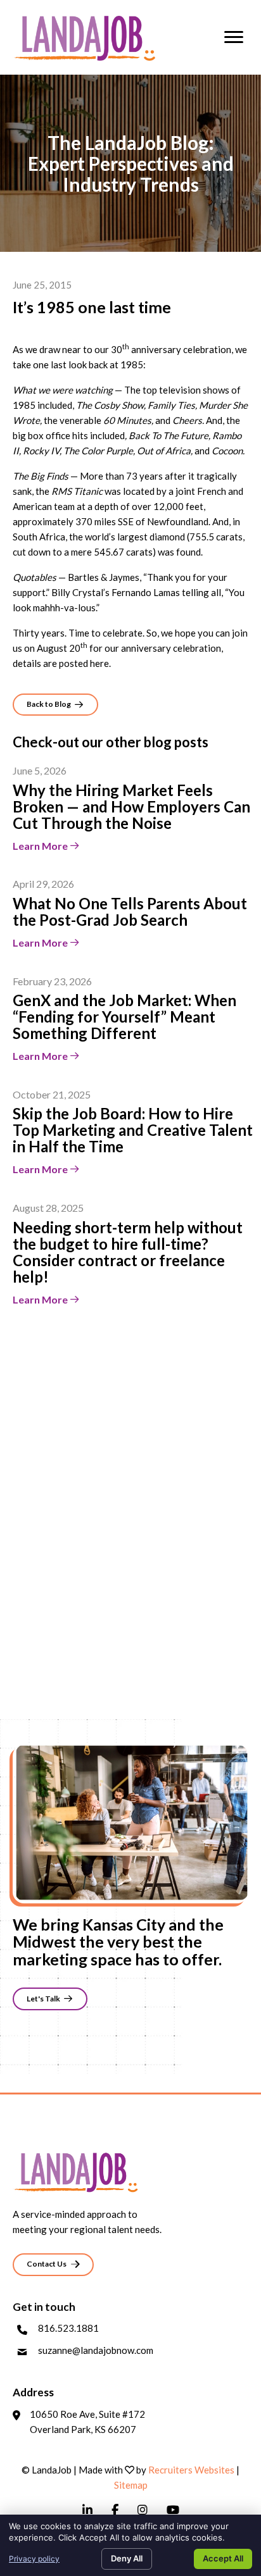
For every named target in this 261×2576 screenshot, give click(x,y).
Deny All (127, 2558)
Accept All (223, 2558)
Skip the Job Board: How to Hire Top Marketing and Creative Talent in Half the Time (133, 1130)
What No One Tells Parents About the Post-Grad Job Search (130, 912)
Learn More (41, 846)
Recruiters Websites (191, 2470)
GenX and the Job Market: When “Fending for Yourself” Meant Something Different (124, 1017)
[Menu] (234, 37)
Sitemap (131, 2485)
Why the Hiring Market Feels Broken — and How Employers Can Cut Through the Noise (131, 806)
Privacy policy (34, 2559)
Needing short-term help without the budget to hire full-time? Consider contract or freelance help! (128, 1252)
